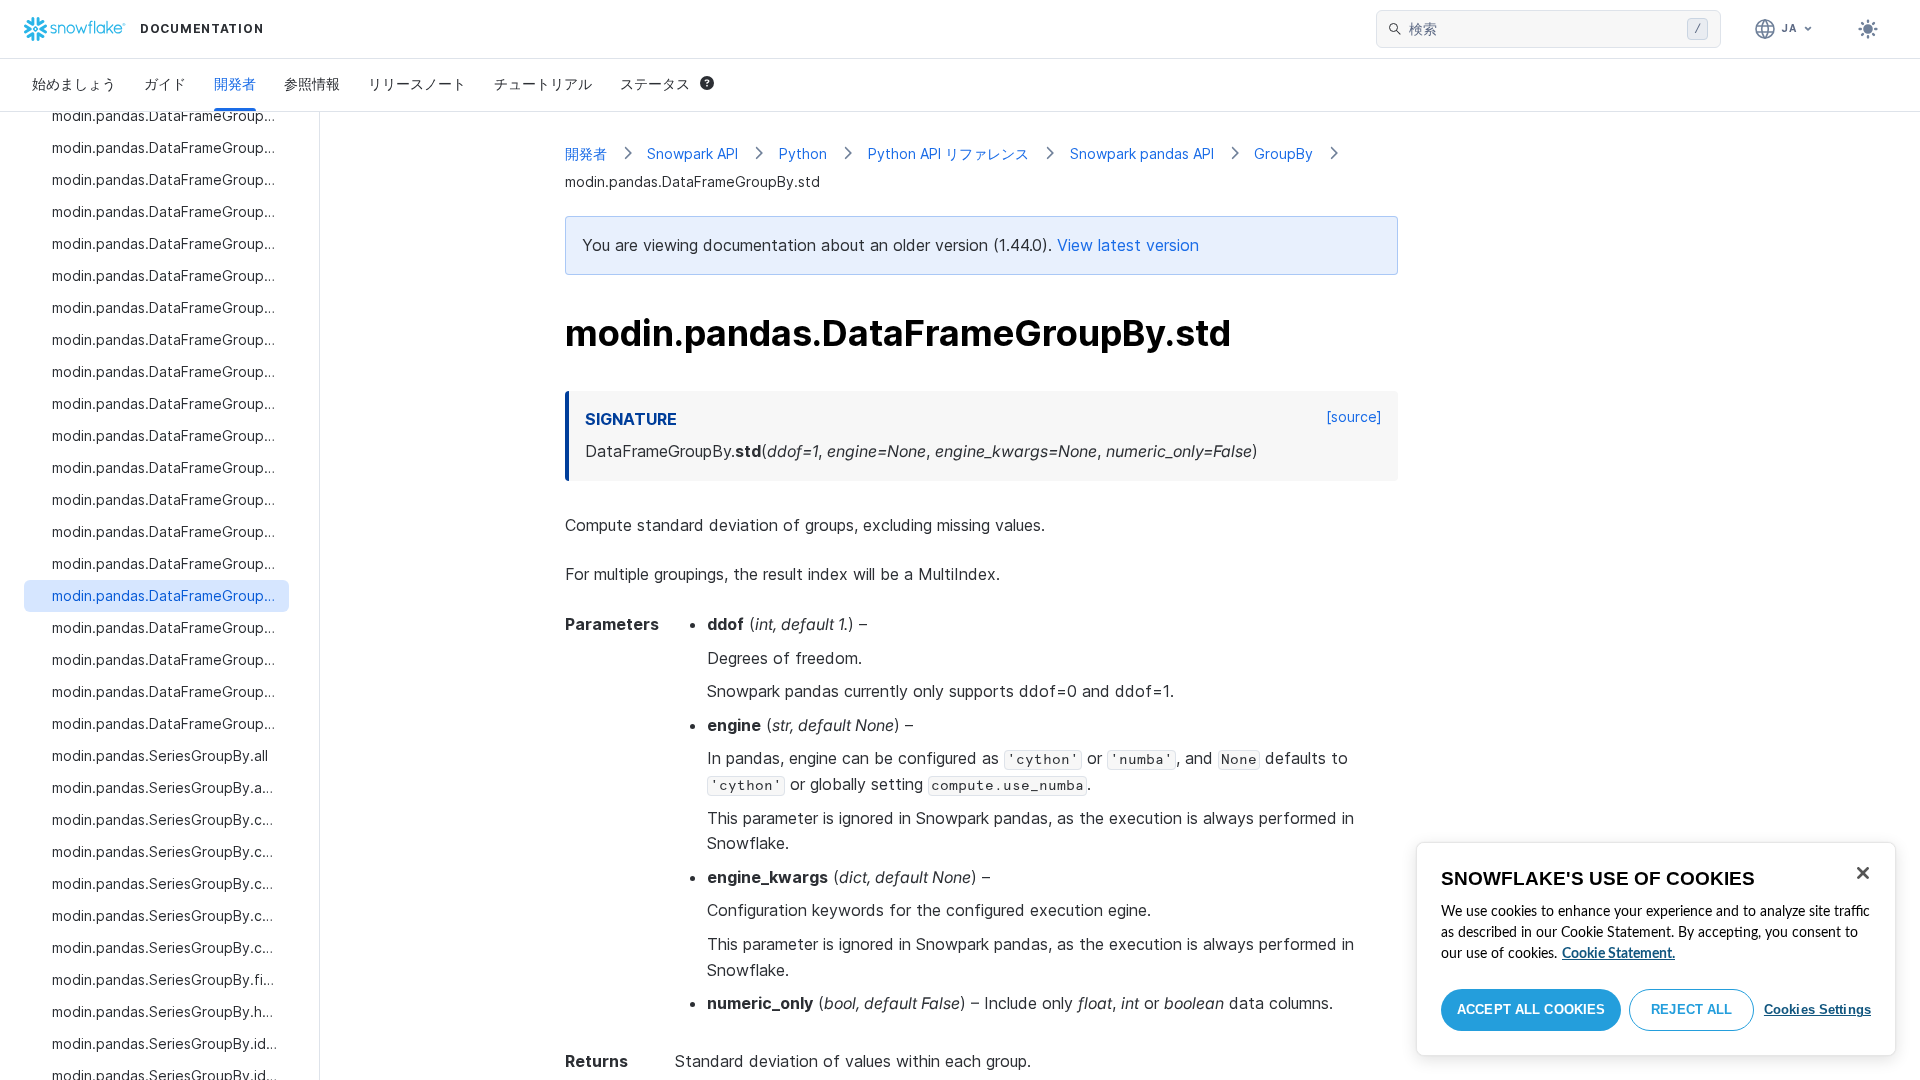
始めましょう (74, 83)
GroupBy (1283, 153)
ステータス (655, 83)
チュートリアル (543, 83)
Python (803, 153)
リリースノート (417, 83)
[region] (1656, 949)
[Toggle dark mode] (1868, 29)
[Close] (1863, 873)
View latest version (1128, 245)
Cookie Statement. (1618, 954)
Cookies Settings (1817, 1009)
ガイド (165, 83)
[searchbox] (1544, 29)
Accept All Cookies (1531, 1009)
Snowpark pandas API (1142, 153)
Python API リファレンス (948, 153)
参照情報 (312, 83)
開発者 (235, 83)
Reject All (1691, 1009)
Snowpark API (692, 153)
